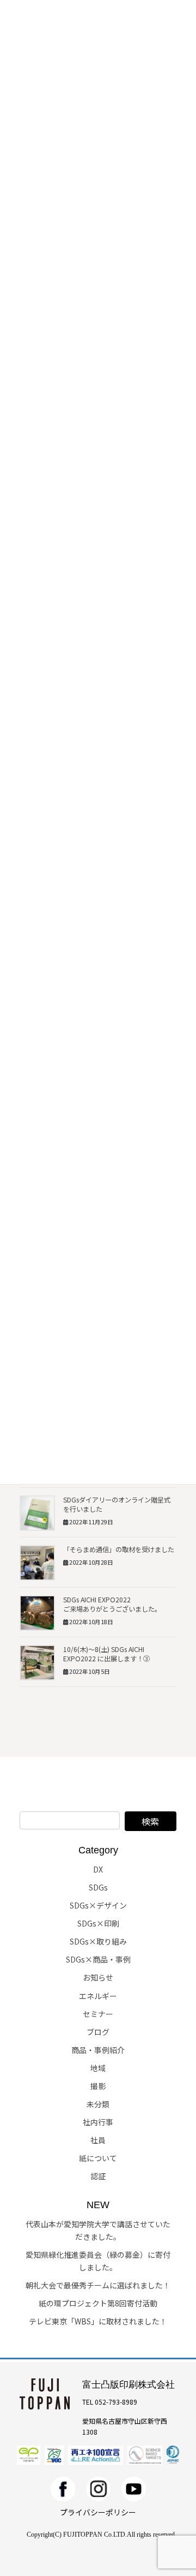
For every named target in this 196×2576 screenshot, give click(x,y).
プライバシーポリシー (98, 2512)
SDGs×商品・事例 (98, 1959)
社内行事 (98, 2122)
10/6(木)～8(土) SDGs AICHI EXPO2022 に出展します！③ (106, 1654)
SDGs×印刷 (98, 1923)
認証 (98, 2176)
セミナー (98, 2014)
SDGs (98, 1887)
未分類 (98, 2104)
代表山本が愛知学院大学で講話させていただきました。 (98, 2230)
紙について (98, 2158)
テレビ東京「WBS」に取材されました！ (98, 2321)
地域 (98, 2068)
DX (98, 1869)
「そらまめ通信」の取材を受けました (119, 1549)
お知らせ (98, 1977)
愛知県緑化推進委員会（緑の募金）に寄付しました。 (98, 2261)
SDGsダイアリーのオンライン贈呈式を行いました (117, 1504)
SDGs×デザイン (98, 1905)
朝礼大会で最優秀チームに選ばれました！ (98, 2285)
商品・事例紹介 (98, 2050)
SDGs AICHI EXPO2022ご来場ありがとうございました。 (112, 1604)
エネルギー (98, 1996)
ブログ (98, 2032)
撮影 (98, 2086)
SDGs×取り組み (98, 1941)
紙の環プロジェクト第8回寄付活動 (98, 2303)
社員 (98, 2140)
